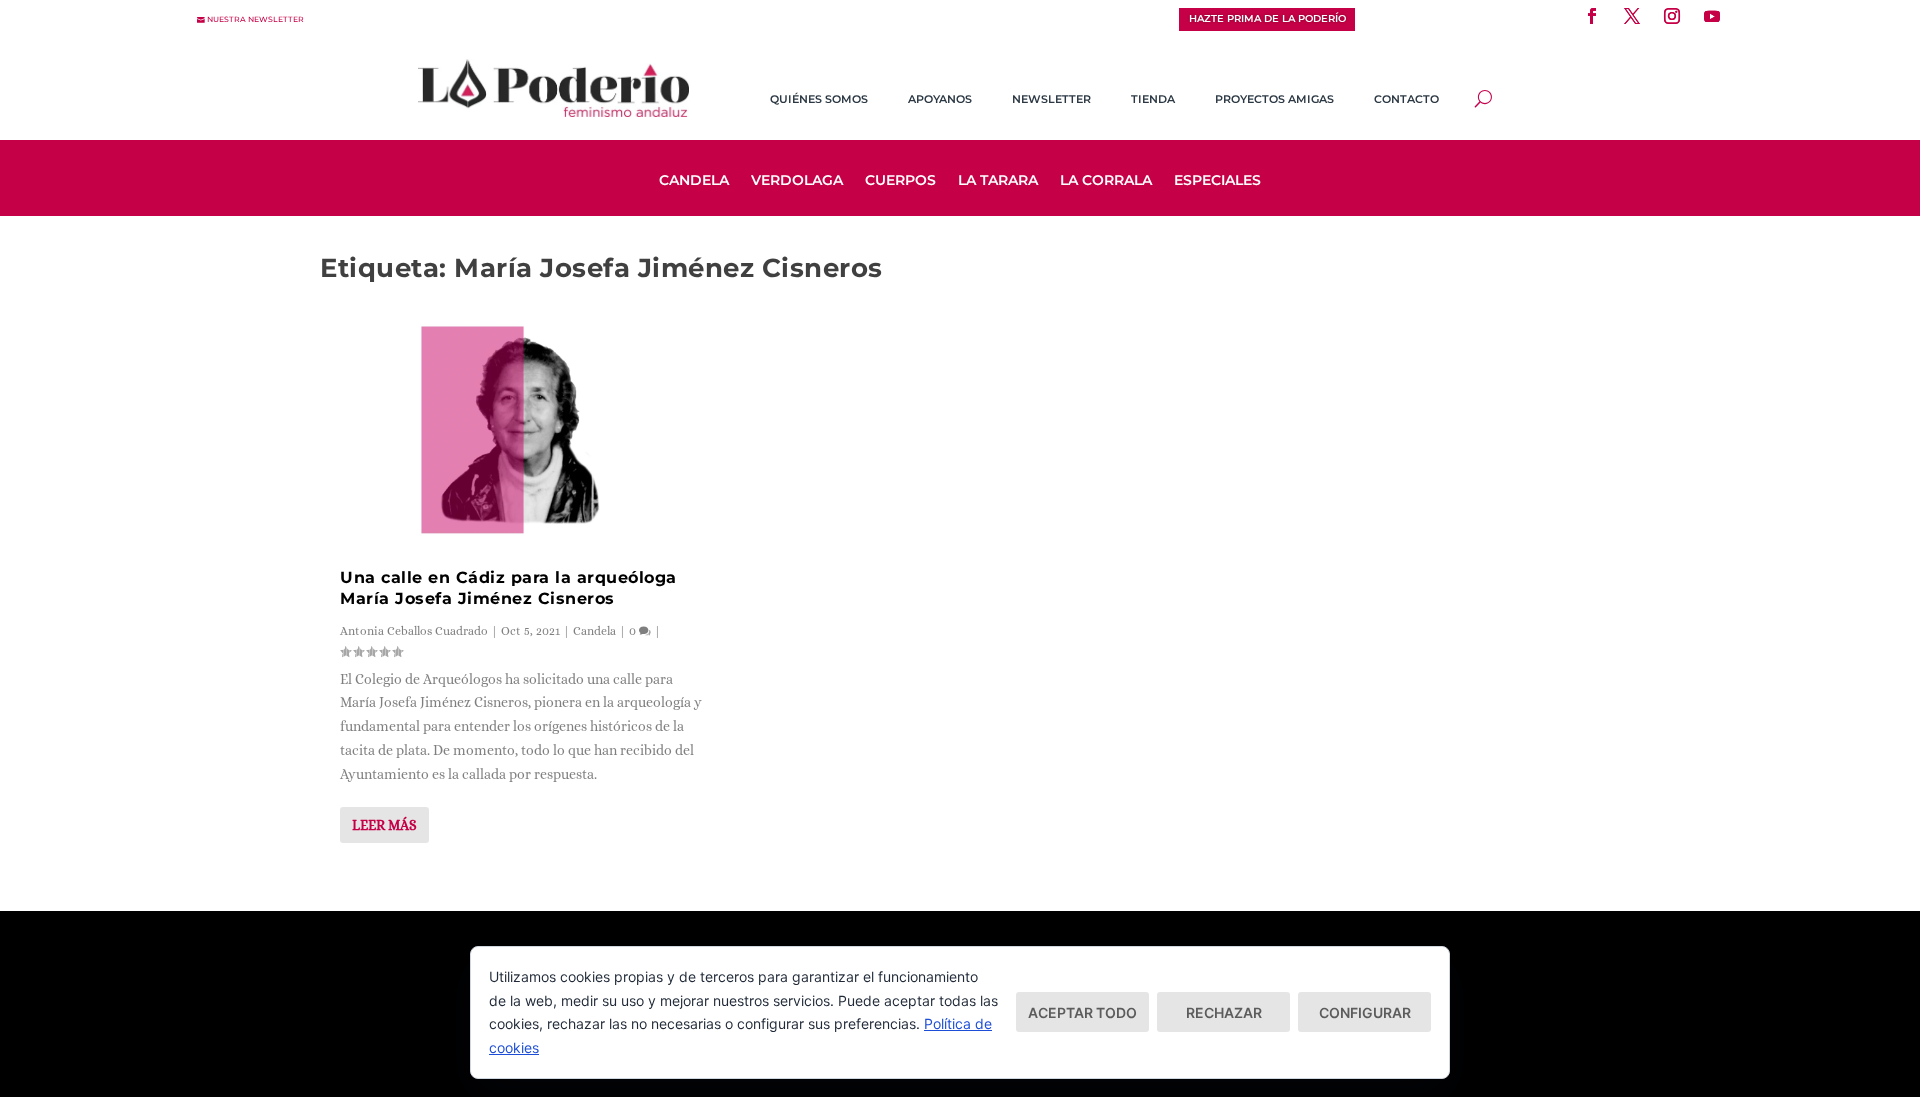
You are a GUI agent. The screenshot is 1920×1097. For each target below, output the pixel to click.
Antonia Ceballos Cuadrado (414, 631)
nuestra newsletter (255, 19)
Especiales (1217, 181)
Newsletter (1051, 99)
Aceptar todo (1082, 1012)
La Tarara (998, 181)
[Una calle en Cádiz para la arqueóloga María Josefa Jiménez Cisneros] (521, 422)
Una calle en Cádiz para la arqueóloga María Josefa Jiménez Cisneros (508, 588)
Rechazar (1224, 1012)
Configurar (1365, 1012)
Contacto (1406, 99)
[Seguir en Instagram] (1672, 16)
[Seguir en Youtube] (1712, 16)
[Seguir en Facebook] (1592, 16)
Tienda (1153, 99)
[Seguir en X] (1632, 16)
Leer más (384, 825)
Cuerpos (900, 181)
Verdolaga (797, 181)
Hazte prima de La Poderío (1267, 18)
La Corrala (1106, 181)
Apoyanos (940, 99)
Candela (694, 181)
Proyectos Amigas (1274, 99)
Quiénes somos (819, 99)
